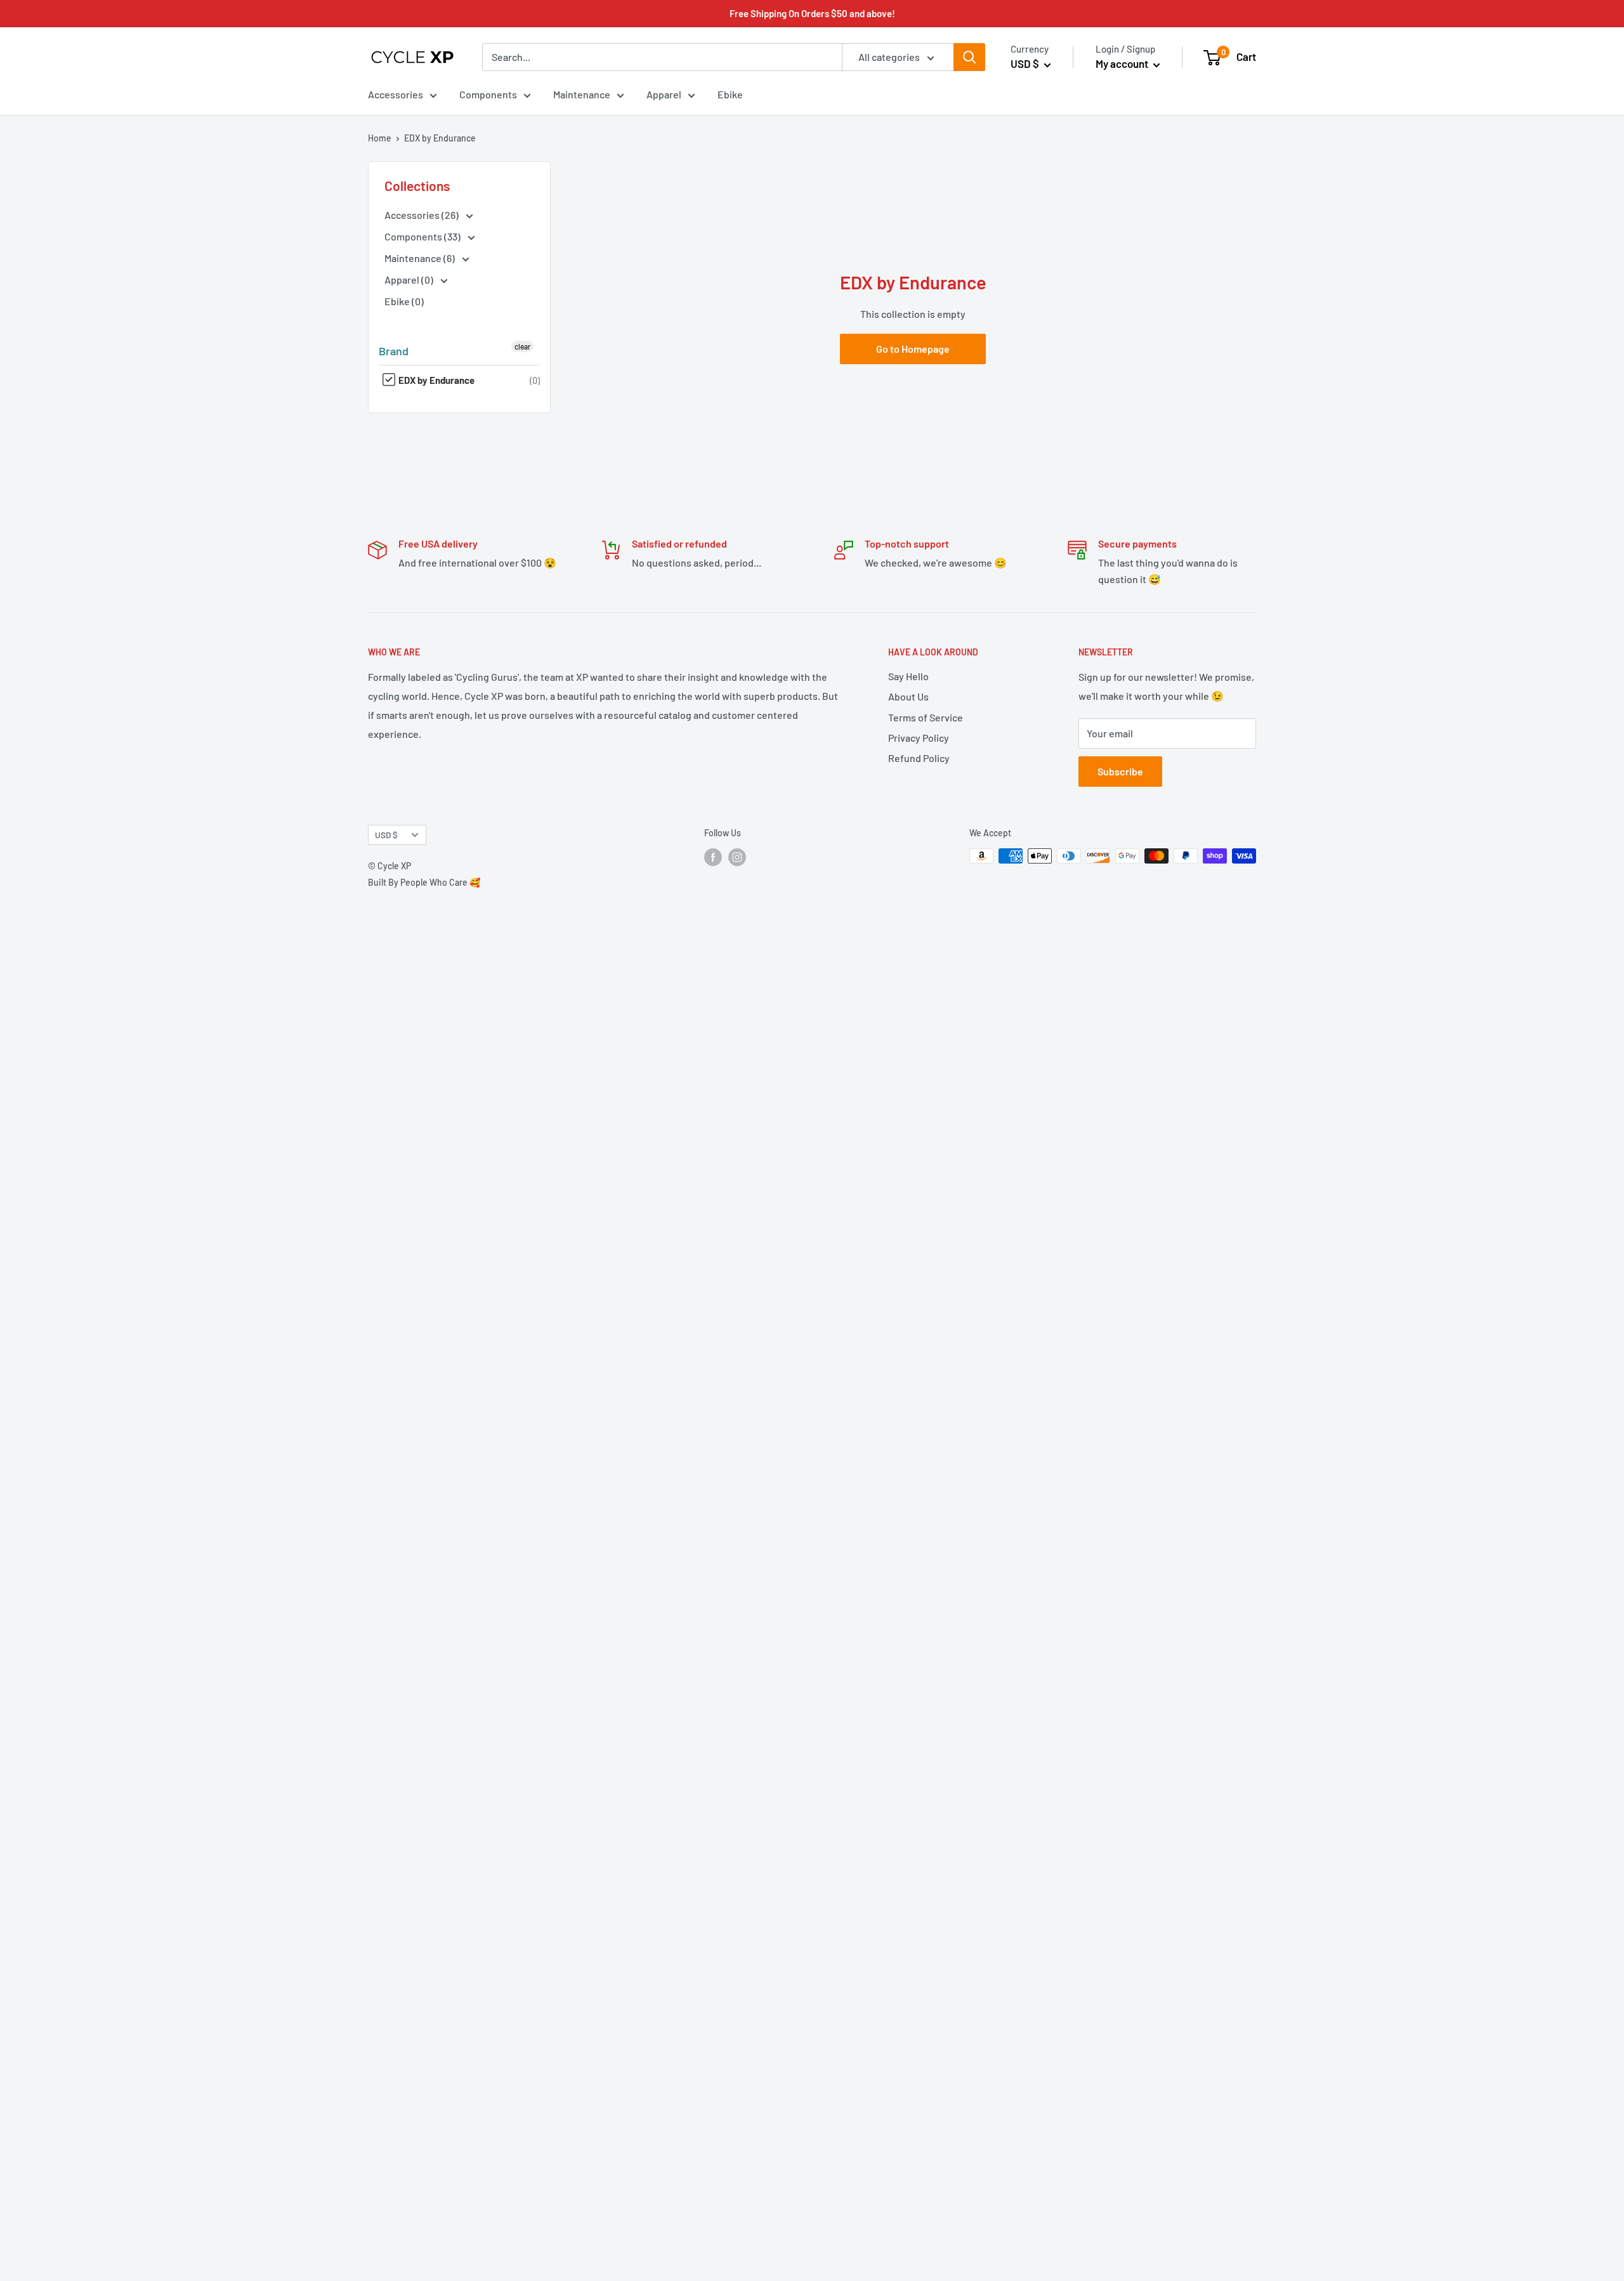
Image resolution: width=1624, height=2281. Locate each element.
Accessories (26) (422, 215)
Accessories (396, 94)
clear (522, 346)
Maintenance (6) (421, 258)
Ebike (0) (404, 301)
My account (1123, 63)
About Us (908, 696)
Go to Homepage (913, 349)
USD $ (386, 835)
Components (488, 94)
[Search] (969, 57)
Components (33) (423, 236)
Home (380, 138)
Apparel (664, 94)
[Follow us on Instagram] (737, 857)
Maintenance (582, 94)
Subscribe (1120, 771)
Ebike (730, 94)
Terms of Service (926, 717)
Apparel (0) (410, 279)
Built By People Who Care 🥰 (424, 882)
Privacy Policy (919, 738)
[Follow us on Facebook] (713, 857)
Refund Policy (919, 758)
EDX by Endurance (435, 380)
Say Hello (908, 676)
